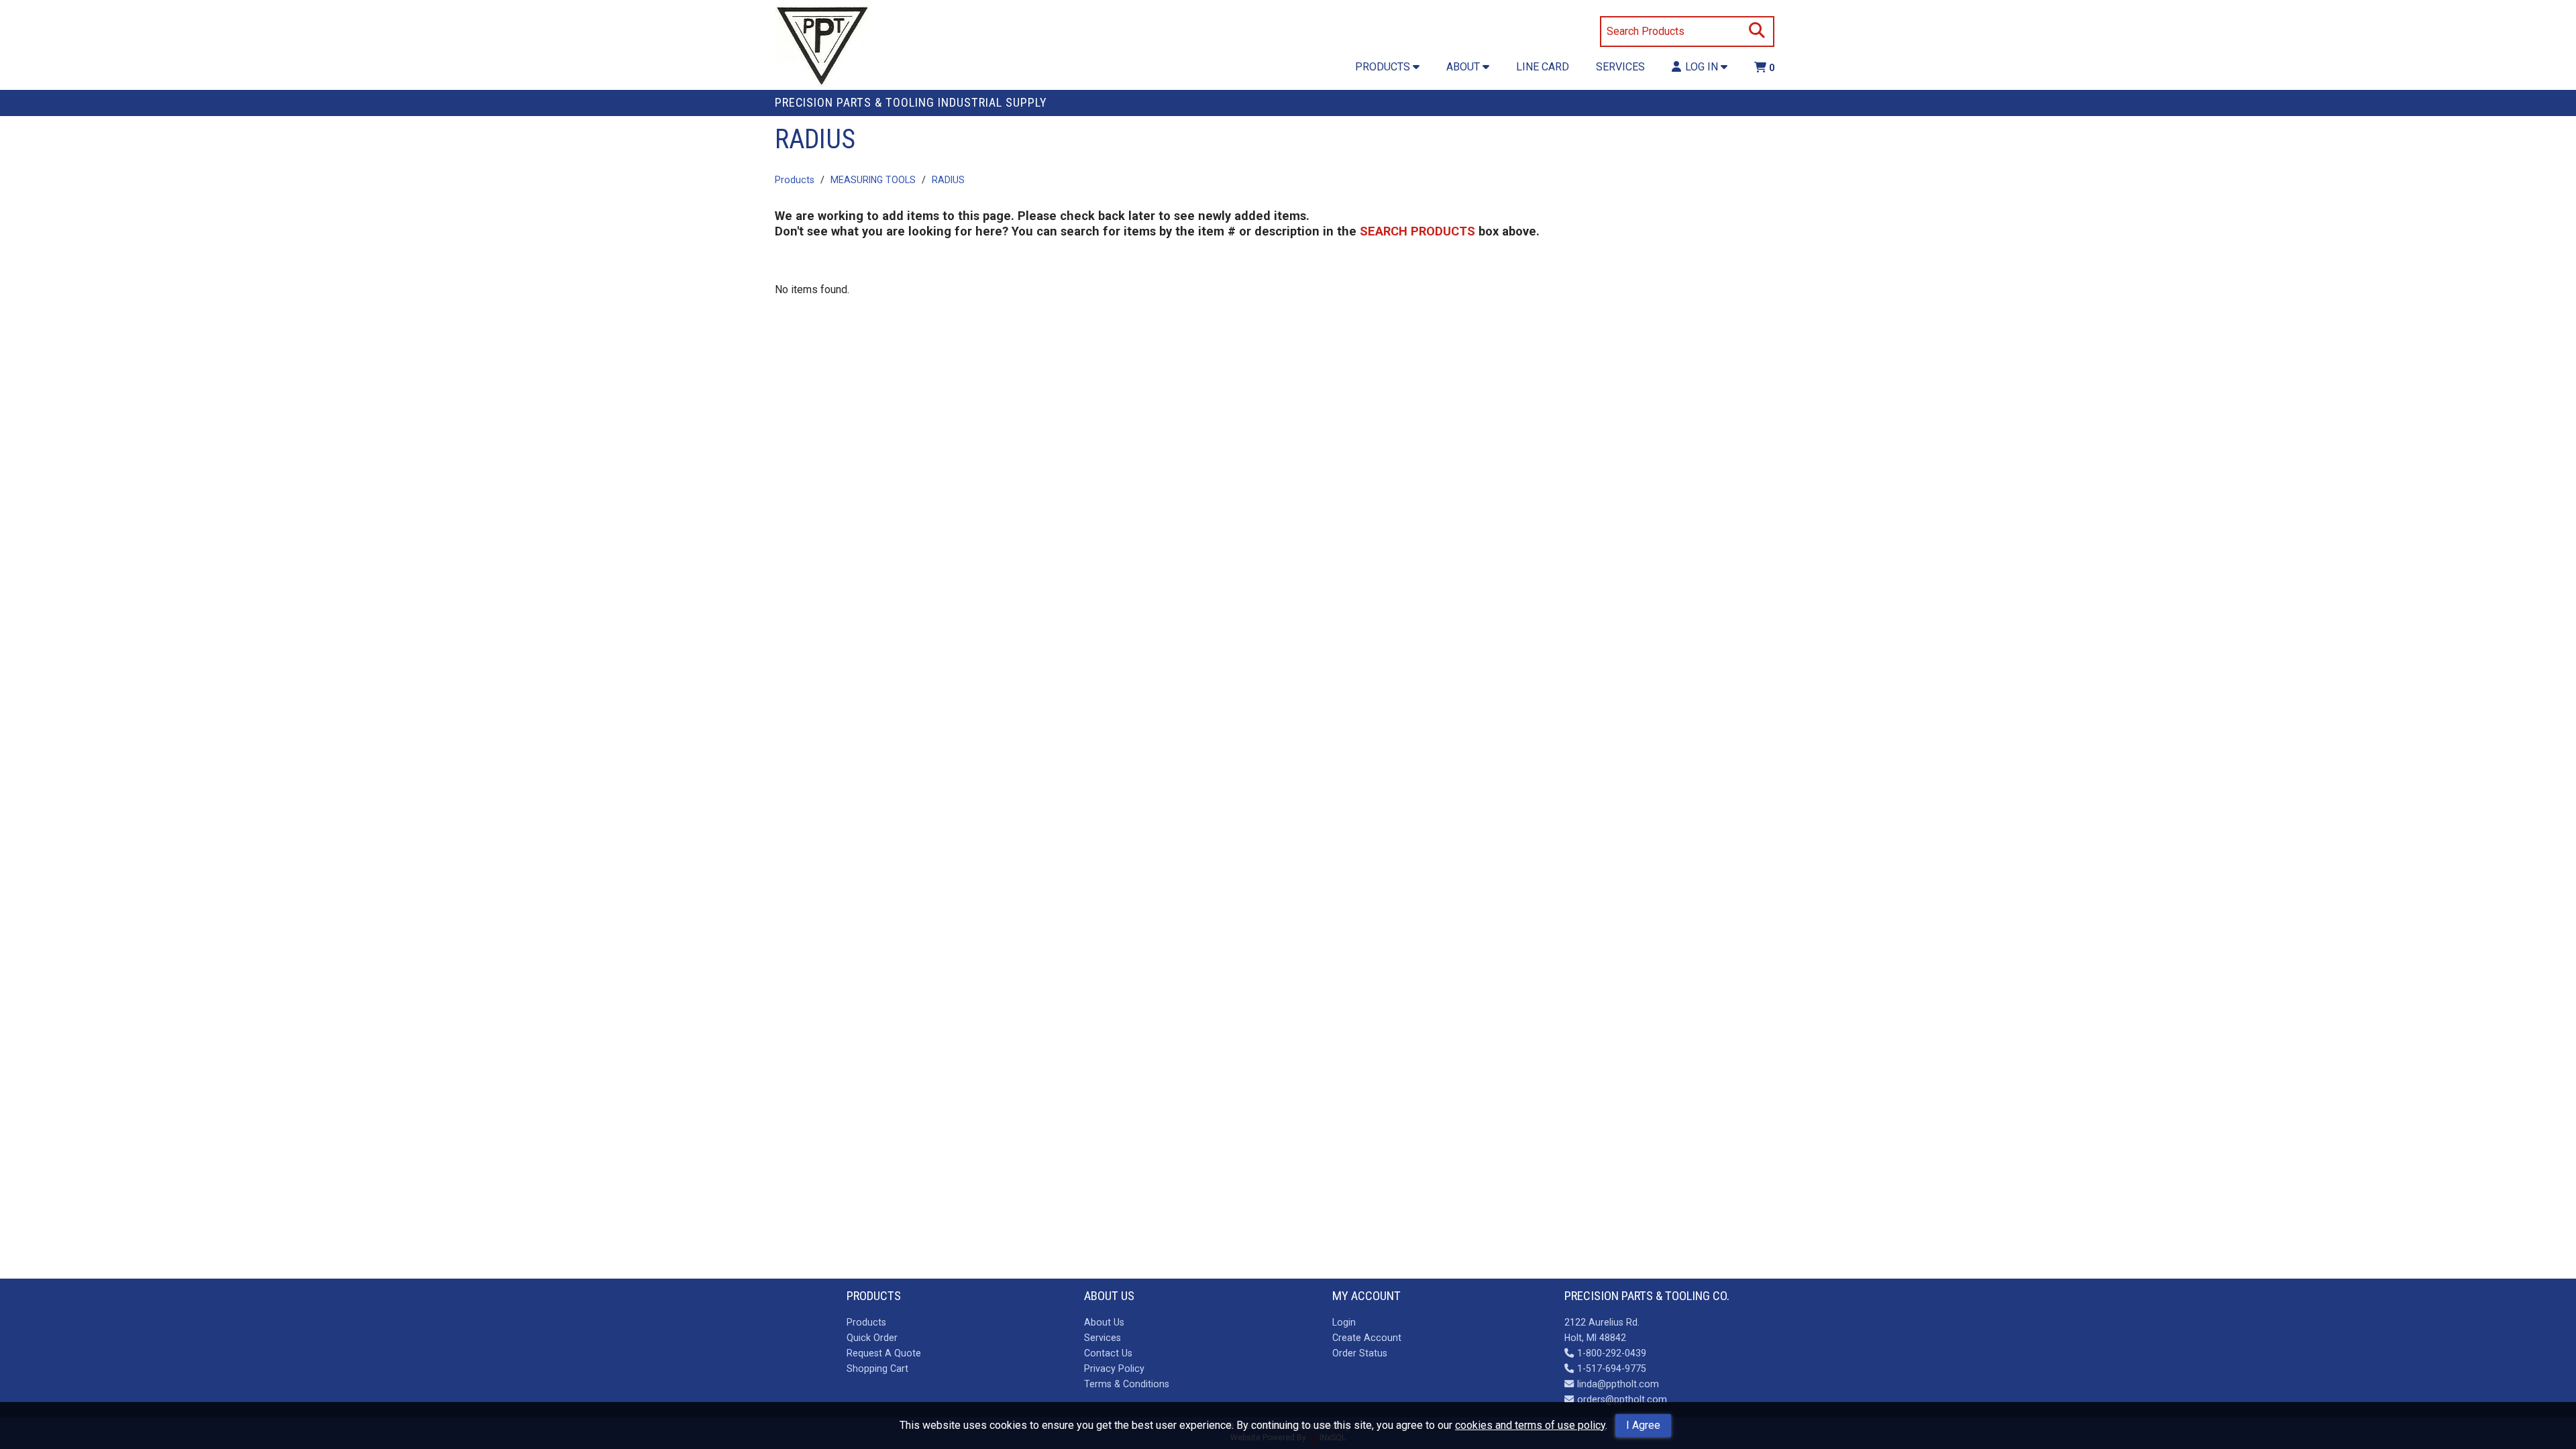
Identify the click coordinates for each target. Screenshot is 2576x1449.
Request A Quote (884, 1353)
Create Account (1367, 1338)
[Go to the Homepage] (822, 48)
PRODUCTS (1384, 67)
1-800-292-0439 (1611, 1353)
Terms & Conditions (1127, 1384)
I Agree (1643, 1425)
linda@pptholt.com (1618, 1384)
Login (1344, 1322)
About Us (1104, 1322)
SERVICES (1620, 67)
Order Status (1360, 1353)
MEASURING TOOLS (873, 180)
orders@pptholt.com (1622, 1399)
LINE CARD (1543, 67)
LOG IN (1703, 67)
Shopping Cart (877, 1368)
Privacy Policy (1114, 1368)
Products (795, 180)
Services (1103, 1338)
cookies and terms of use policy (1530, 1425)
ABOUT (1464, 67)
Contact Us (1108, 1353)
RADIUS (948, 180)
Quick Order (872, 1338)
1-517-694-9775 (1611, 1368)
